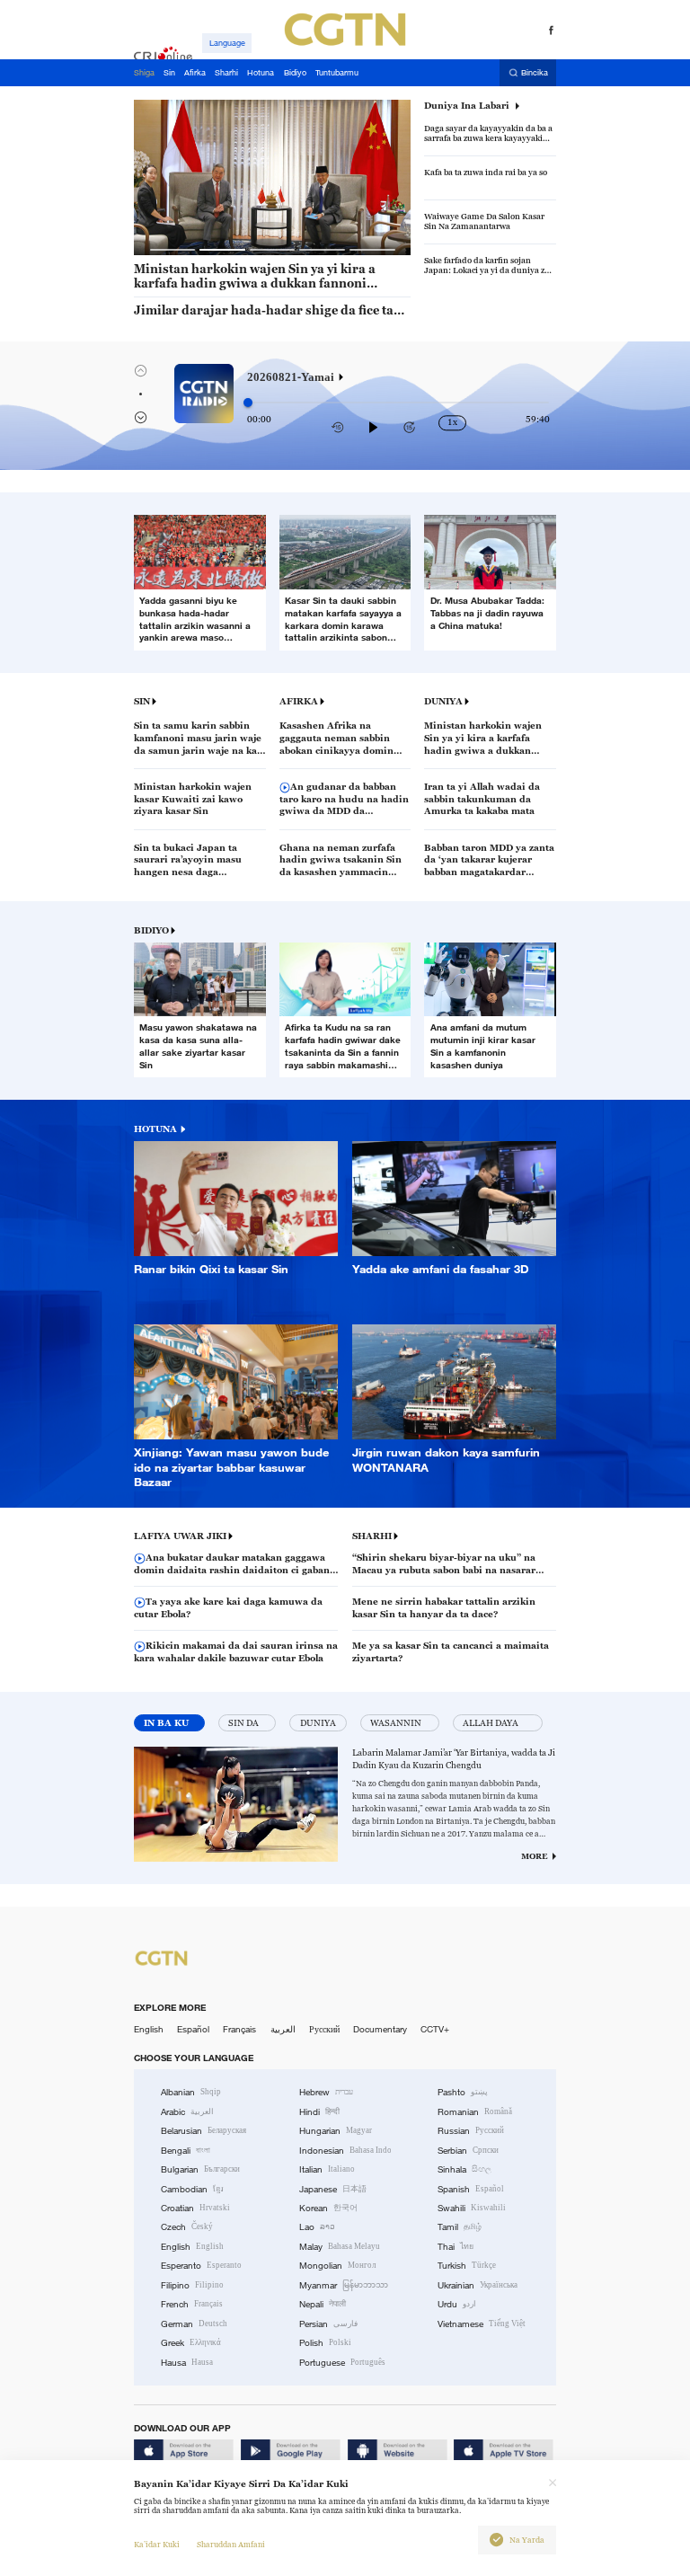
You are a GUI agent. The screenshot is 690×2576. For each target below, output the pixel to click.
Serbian (468, 2151)
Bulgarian (200, 2169)
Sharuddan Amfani (231, 2545)
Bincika (535, 73)
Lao (317, 2227)
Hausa (187, 2363)
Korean (328, 2208)
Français (239, 2029)
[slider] (248, 403)
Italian (327, 2169)
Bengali (186, 2151)
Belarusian (203, 2131)
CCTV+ (435, 2029)
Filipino (192, 2285)
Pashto (463, 2092)
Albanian (191, 2092)
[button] (173, 250)
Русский (324, 2029)
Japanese (333, 2189)
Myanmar (344, 2285)
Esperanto (201, 2266)
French (192, 2304)
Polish (325, 2343)
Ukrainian (478, 2285)
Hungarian (336, 2131)
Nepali (323, 2304)
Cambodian (192, 2189)
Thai (456, 2247)
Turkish (467, 2266)
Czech (187, 2227)
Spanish (471, 2189)
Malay (340, 2247)
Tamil (460, 2227)
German (194, 2324)
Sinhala (464, 2169)
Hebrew (326, 2092)
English (149, 2029)
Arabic (187, 2112)
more (534, 1857)
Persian (328, 2324)
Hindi (319, 2112)
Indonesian (345, 2151)
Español (193, 2029)
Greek (191, 2343)
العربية (283, 2029)
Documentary (380, 2029)
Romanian (475, 2112)
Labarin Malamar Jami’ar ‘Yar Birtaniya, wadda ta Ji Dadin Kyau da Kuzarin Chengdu (454, 1759)
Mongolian (337, 2266)
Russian (471, 2131)
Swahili (472, 2208)
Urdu (457, 2304)
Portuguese (342, 2363)
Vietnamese (482, 2324)
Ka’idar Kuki (157, 2545)
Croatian (195, 2208)
